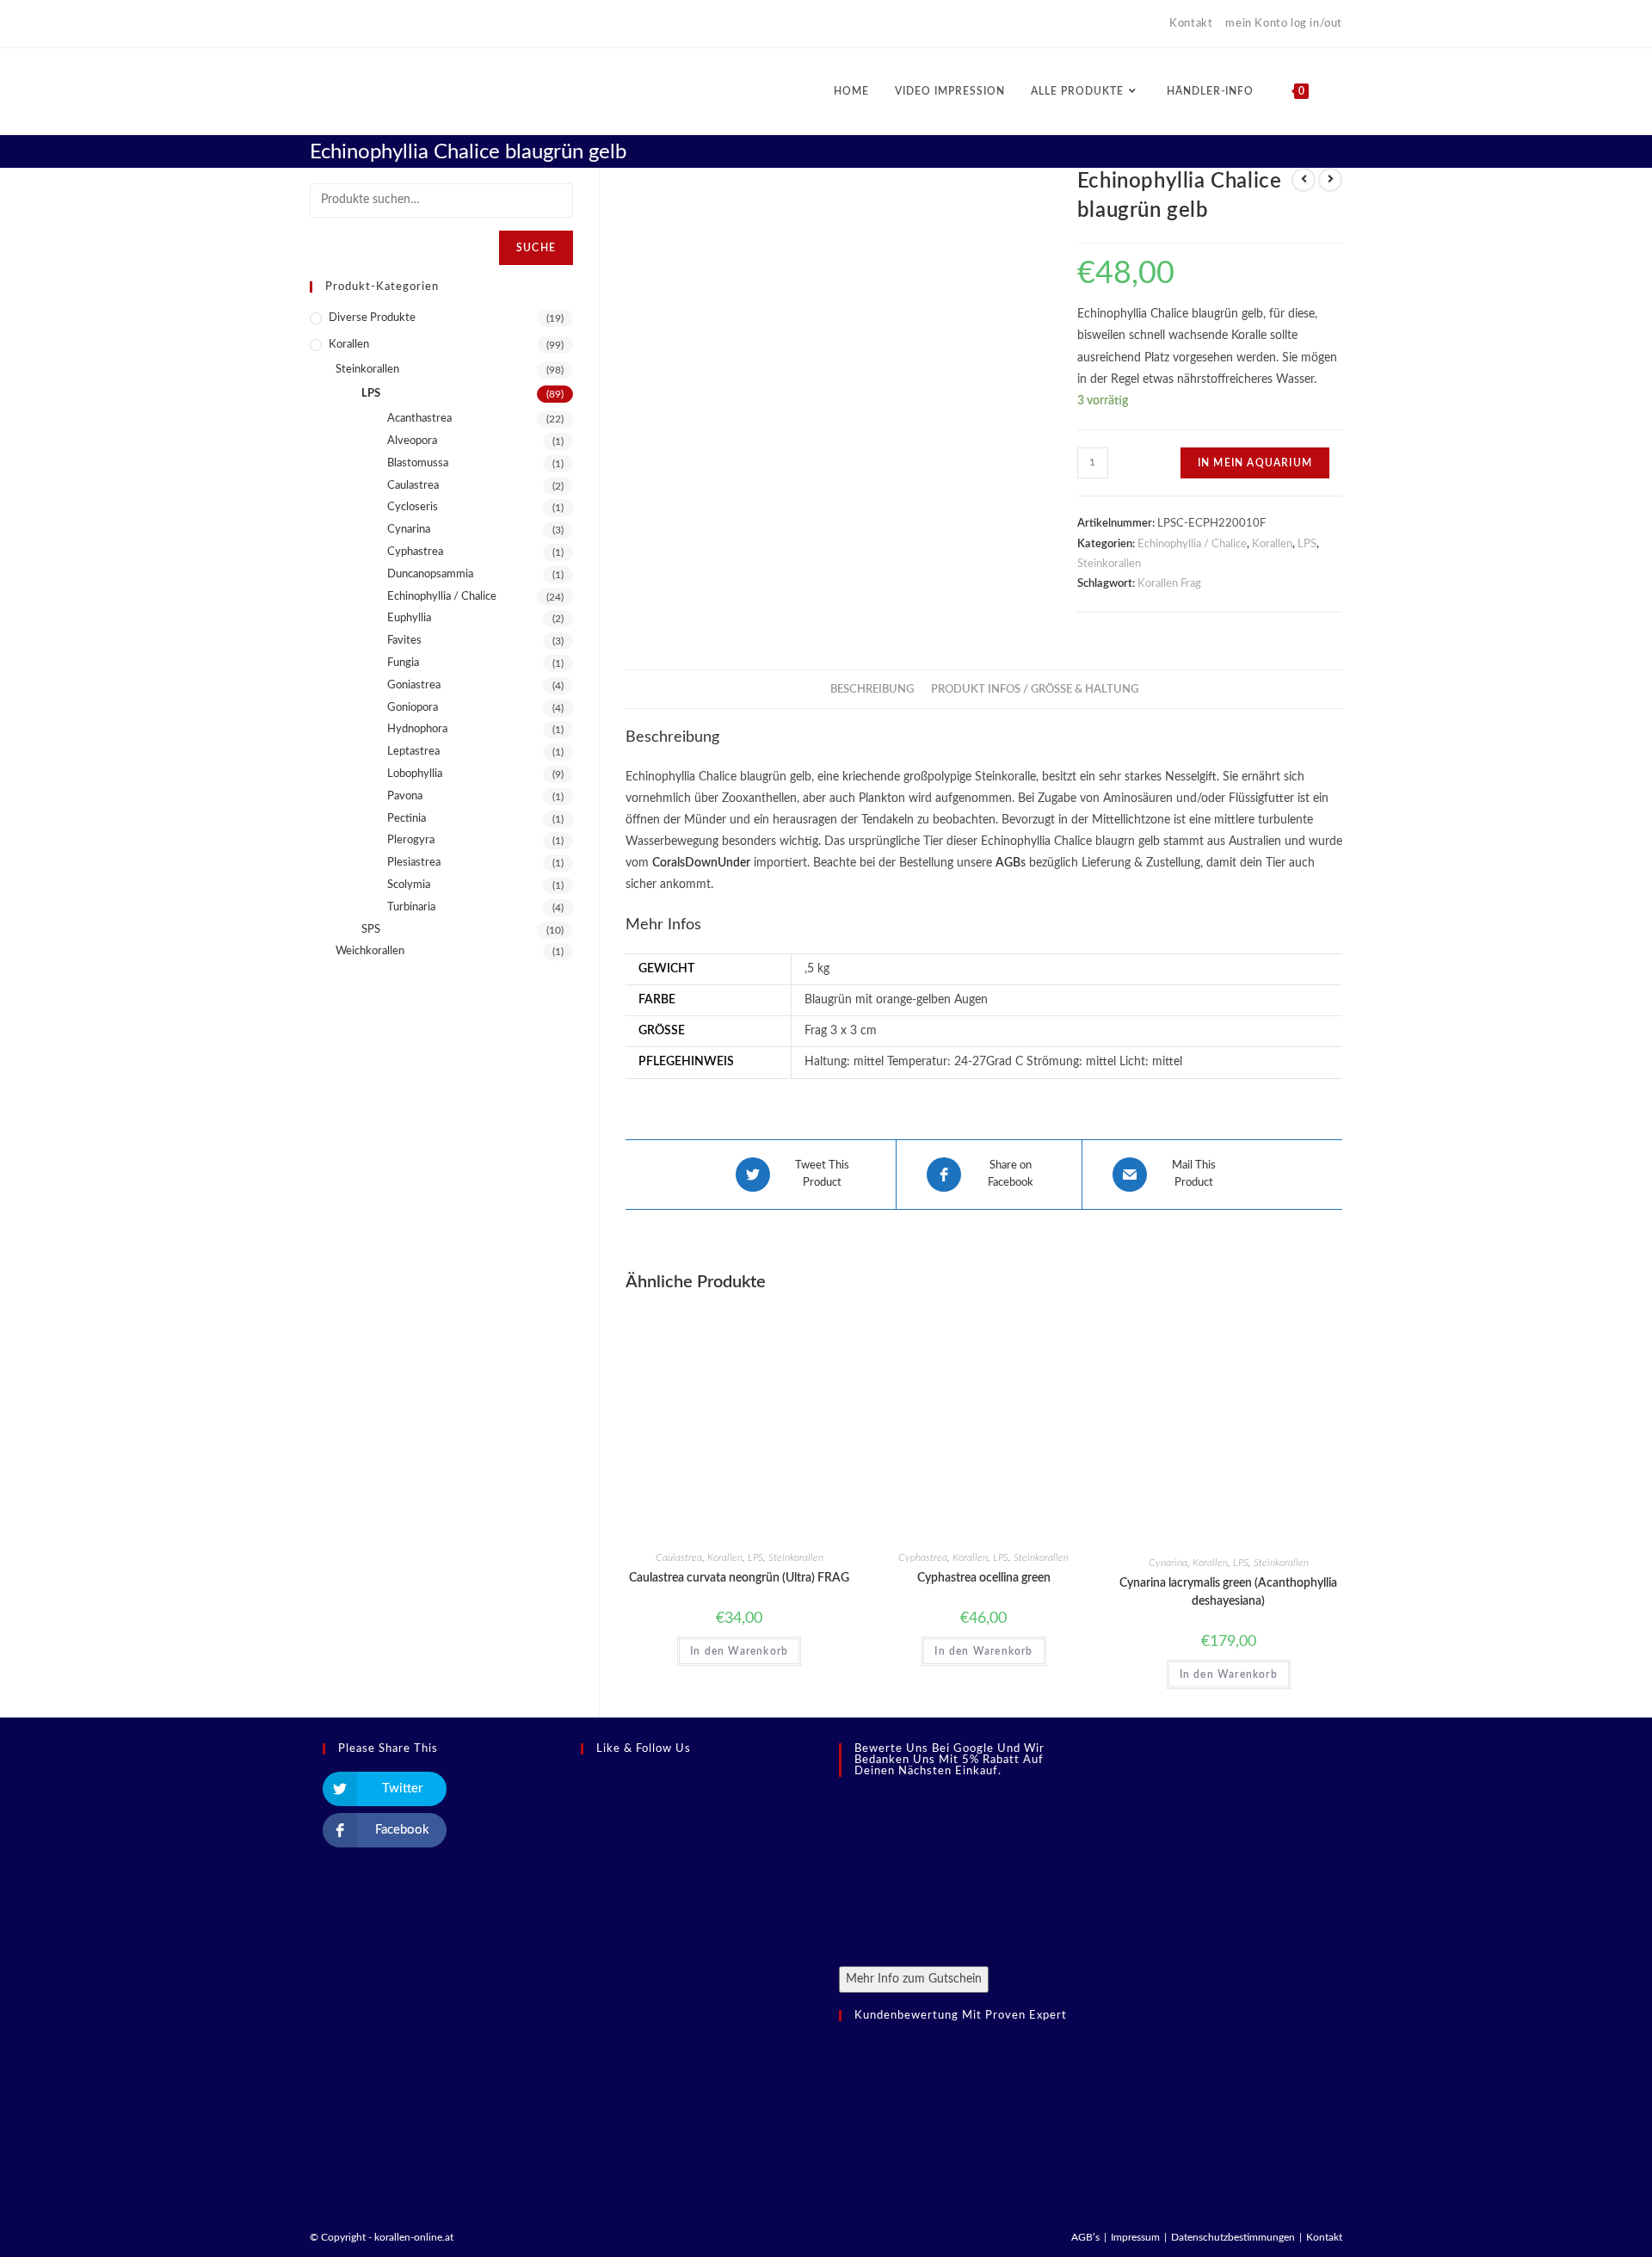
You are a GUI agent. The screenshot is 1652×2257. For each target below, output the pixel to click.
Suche (536, 248)
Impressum (1135, 2237)
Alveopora (412, 441)
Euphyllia (409, 618)
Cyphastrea (923, 1557)
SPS (371, 930)
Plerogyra (411, 840)
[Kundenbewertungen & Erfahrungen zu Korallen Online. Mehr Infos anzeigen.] (916, 2116)
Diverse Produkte (372, 318)
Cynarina (1168, 1563)
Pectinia (407, 819)
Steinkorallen (1109, 564)
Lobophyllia (415, 774)
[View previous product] (1304, 180)
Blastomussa (418, 463)
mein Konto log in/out (1284, 24)
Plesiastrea (414, 863)
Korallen (1272, 544)
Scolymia (409, 885)
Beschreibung (872, 689)
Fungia (403, 663)
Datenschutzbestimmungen (1233, 2237)
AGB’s (1085, 2237)
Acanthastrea (419, 419)
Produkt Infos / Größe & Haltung (1035, 689)
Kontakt (1191, 24)
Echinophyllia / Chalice (1192, 544)
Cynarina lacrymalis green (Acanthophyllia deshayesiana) (1228, 1592)
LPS (1307, 544)
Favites (404, 641)
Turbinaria (411, 907)
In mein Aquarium (1255, 463)
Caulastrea (679, 1557)
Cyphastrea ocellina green (984, 1578)
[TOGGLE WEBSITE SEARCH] (1338, 91)
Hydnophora (417, 729)
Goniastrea (414, 685)
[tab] (872, 690)
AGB (1008, 863)
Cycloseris (413, 507)
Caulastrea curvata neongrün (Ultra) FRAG (739, 1578)
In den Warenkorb (739, 1651)
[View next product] (1330, 180)
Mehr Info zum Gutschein (914, 1979)
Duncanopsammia (430, 574)
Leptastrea (413, 752)
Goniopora (413, 708)
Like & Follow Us (644, 1749)
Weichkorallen (370, 951)
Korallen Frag (1169, 584)
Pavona (405, 796)
